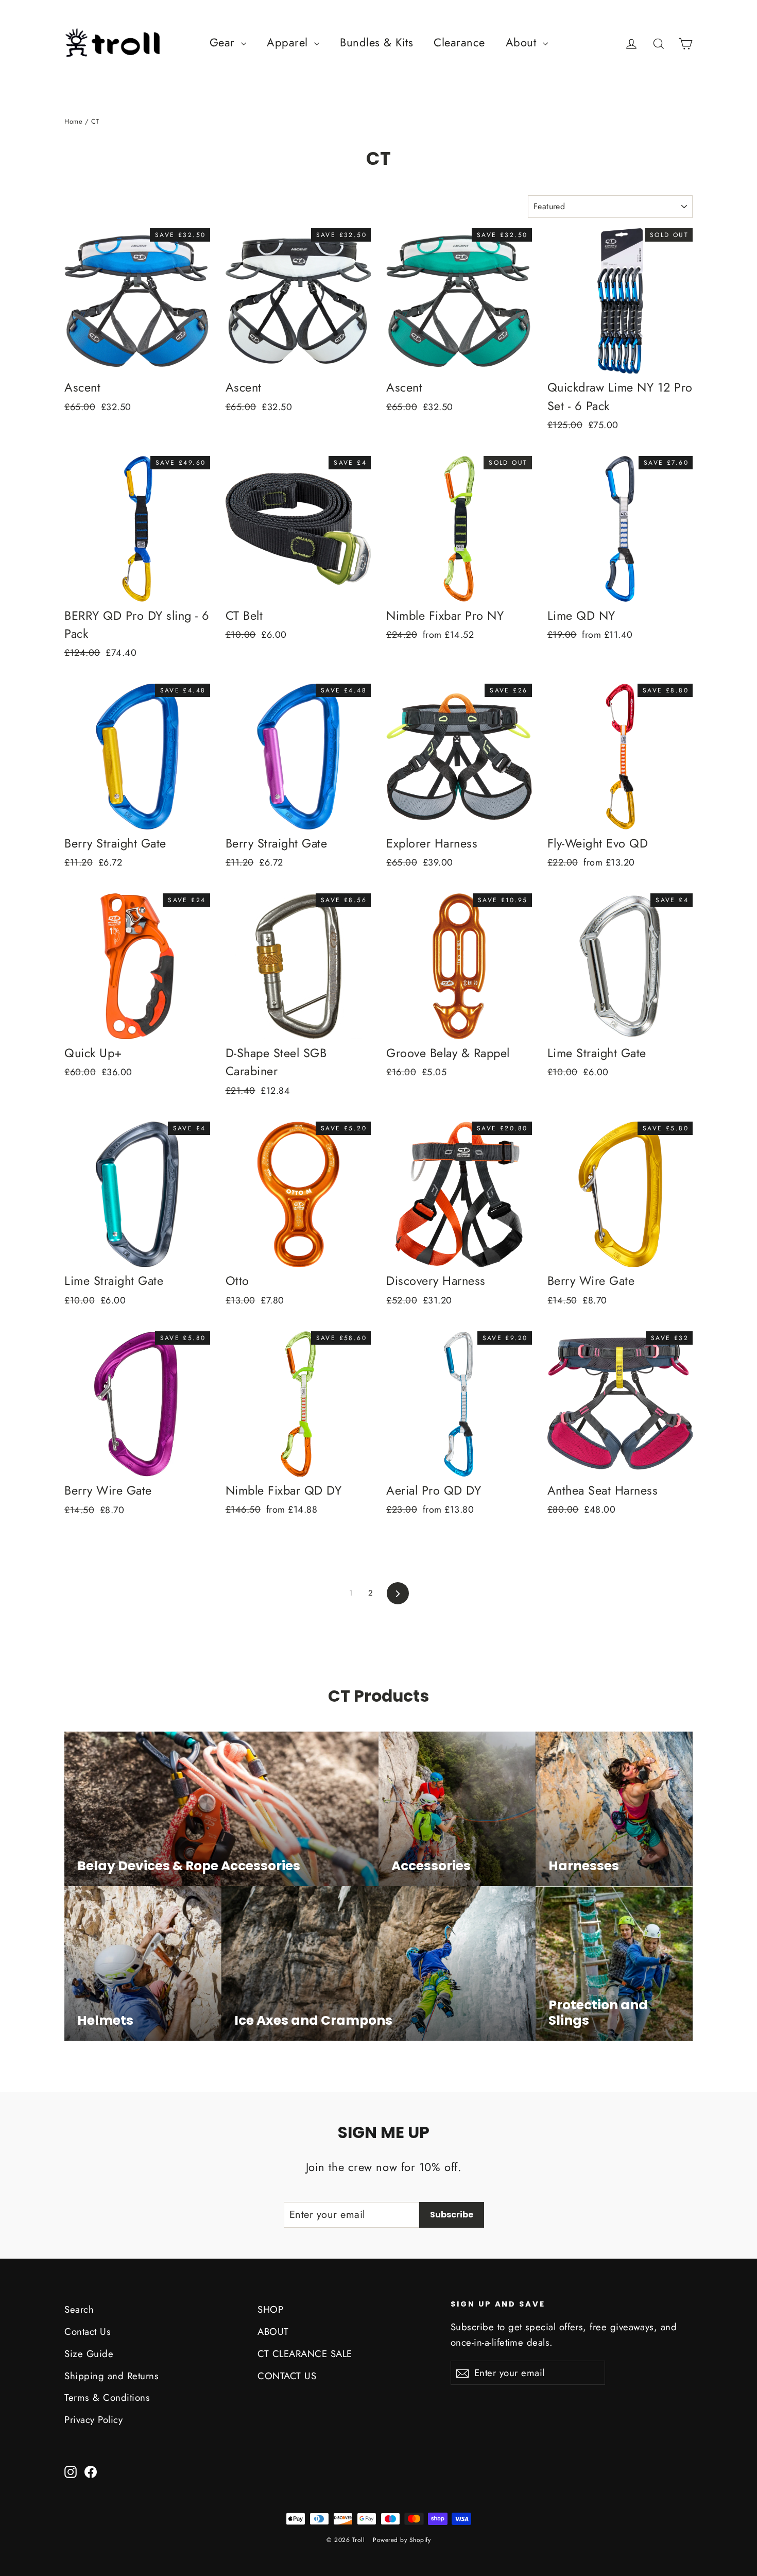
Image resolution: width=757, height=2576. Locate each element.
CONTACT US (287, 2376)
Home (73, 121)
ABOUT (273, 2332)
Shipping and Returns (111, 2376)
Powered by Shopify (402, 2540)
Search (79, 2309)
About (523, 42)
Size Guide (89, 2354)
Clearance (459, 42)
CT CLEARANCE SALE (305, 2354)
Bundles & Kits (376, 42)
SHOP (270, 2309)
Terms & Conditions (107, 2397)
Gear (224, 42)
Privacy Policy (93, 2420)
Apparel (289, 42)
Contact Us (88, 2332)
